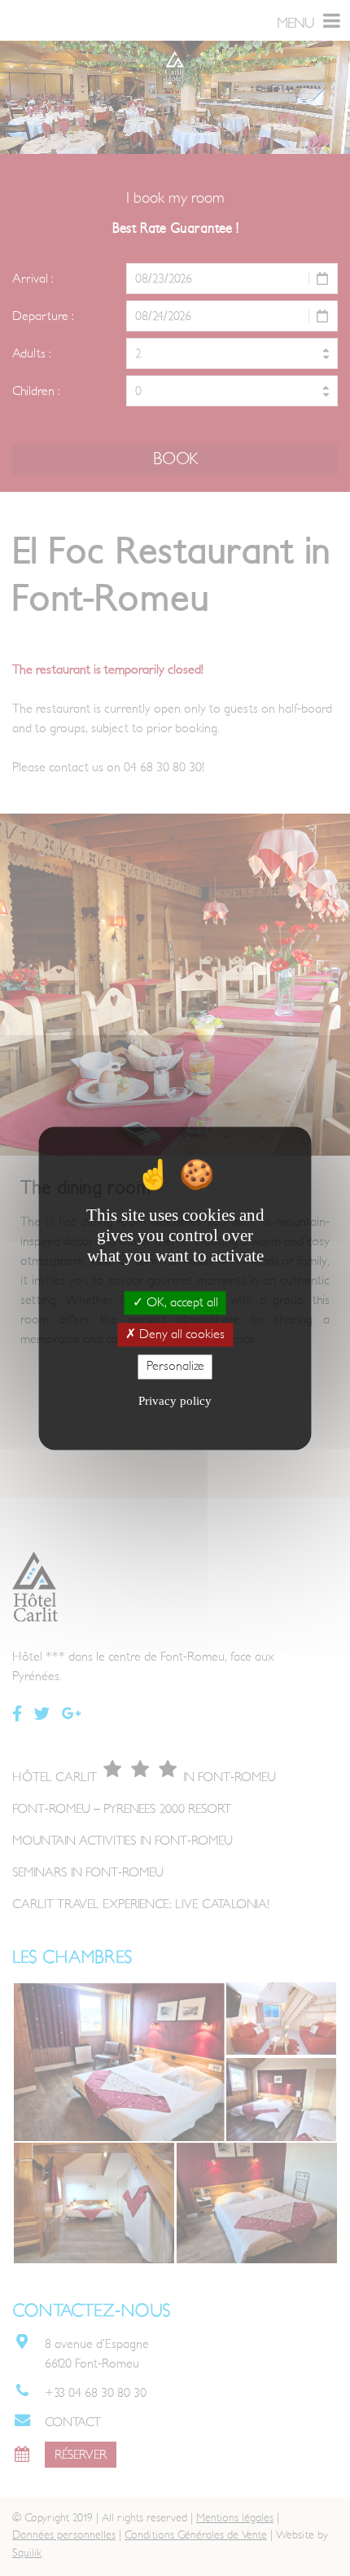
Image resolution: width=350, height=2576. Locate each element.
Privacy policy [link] (175, 1401)
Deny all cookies (180, 1335)
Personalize (175, 1367)
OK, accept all (181, 1302)
